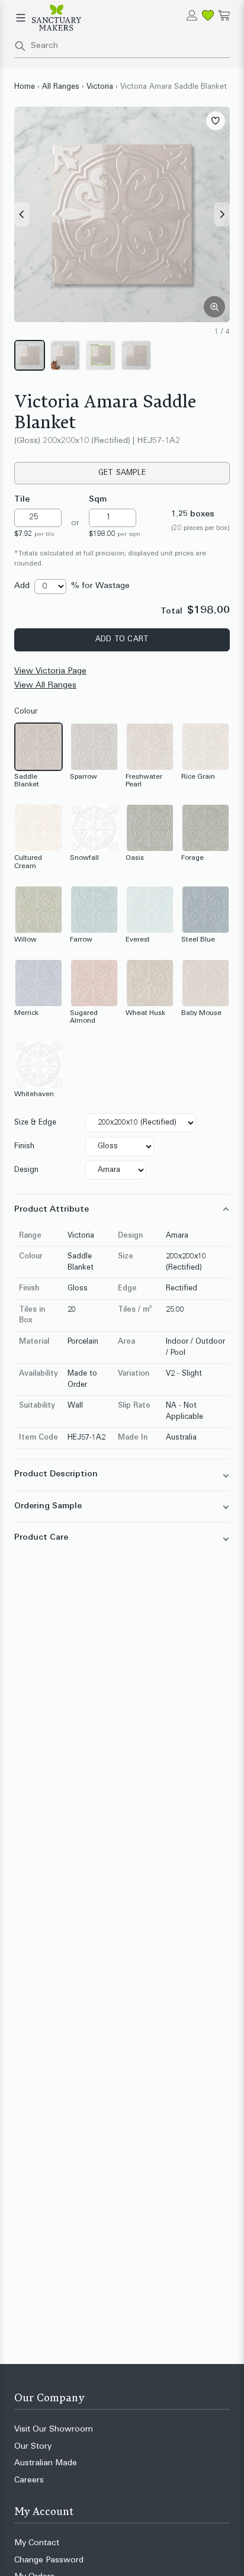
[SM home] (57, 18)
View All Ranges (45, 685)
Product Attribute (52, 1210)
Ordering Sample (48, 1506)
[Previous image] (22, 214)
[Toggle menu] (21, 18)
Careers (29, 2480)
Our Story (33, 2447)
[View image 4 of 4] (136, 355)
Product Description (56, 1474)
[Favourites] (208, 15)
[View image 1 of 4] (30, 355)
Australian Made (46, 2463)
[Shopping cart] (224, 15)
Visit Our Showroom (54, 2429)
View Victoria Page (50, 671)
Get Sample (122, 473)
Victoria (100, 87)
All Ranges (61, 87)
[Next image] (222, 214)
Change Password (49, 2560)
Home (25, 87)
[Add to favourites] (216, 121)
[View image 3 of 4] (101, 355)
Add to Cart (122, 640)
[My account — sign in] (192, 15)
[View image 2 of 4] (65, 355)
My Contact (37, 2543)
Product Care (41, 1538)
